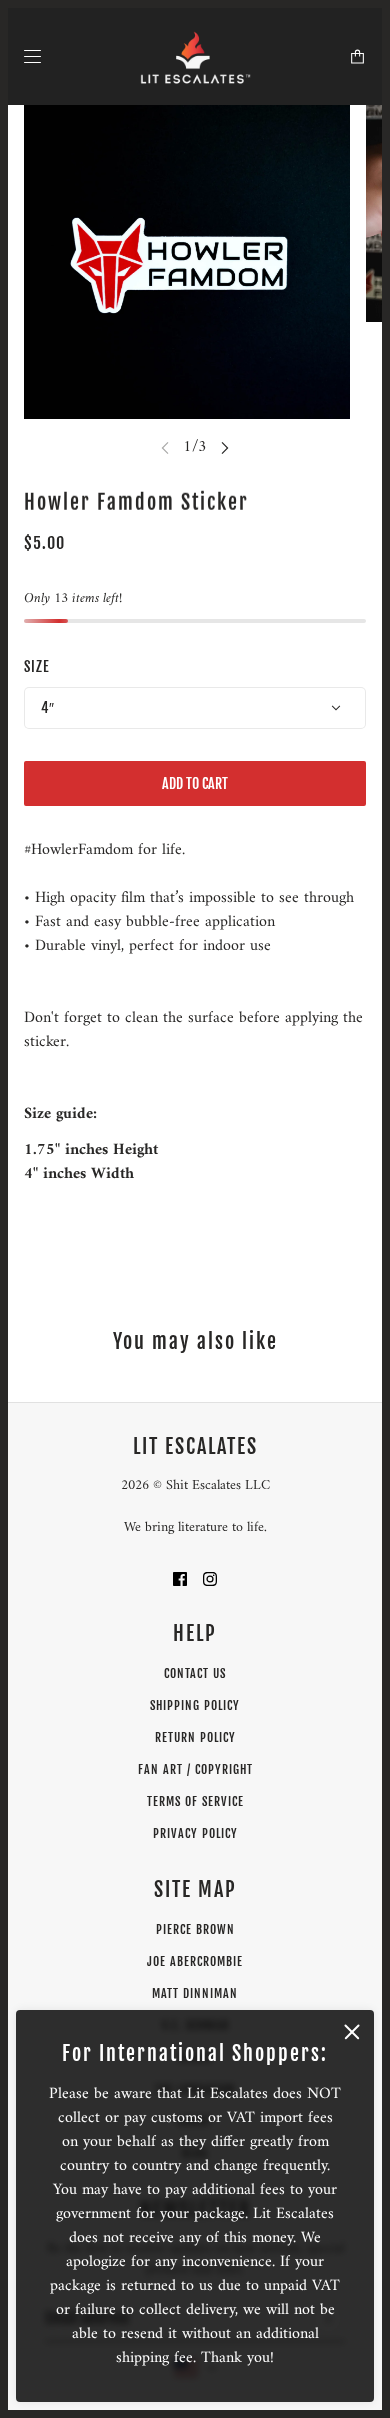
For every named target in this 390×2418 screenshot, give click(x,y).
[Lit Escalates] (195, 56)
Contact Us (195, 1673)
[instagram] (210, 1578)
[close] (352, 2032)
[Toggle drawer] (32, 56)
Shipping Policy (195, 1705)
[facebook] (180, 1578)
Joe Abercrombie (195, 1961)
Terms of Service (195, 1801)
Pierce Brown (195, 1929)
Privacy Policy (195, 1833)
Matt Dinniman (195, 1993)
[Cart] (357, 56)
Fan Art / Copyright (195, 1769)
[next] (225, 446)
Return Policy (195, 1737)
